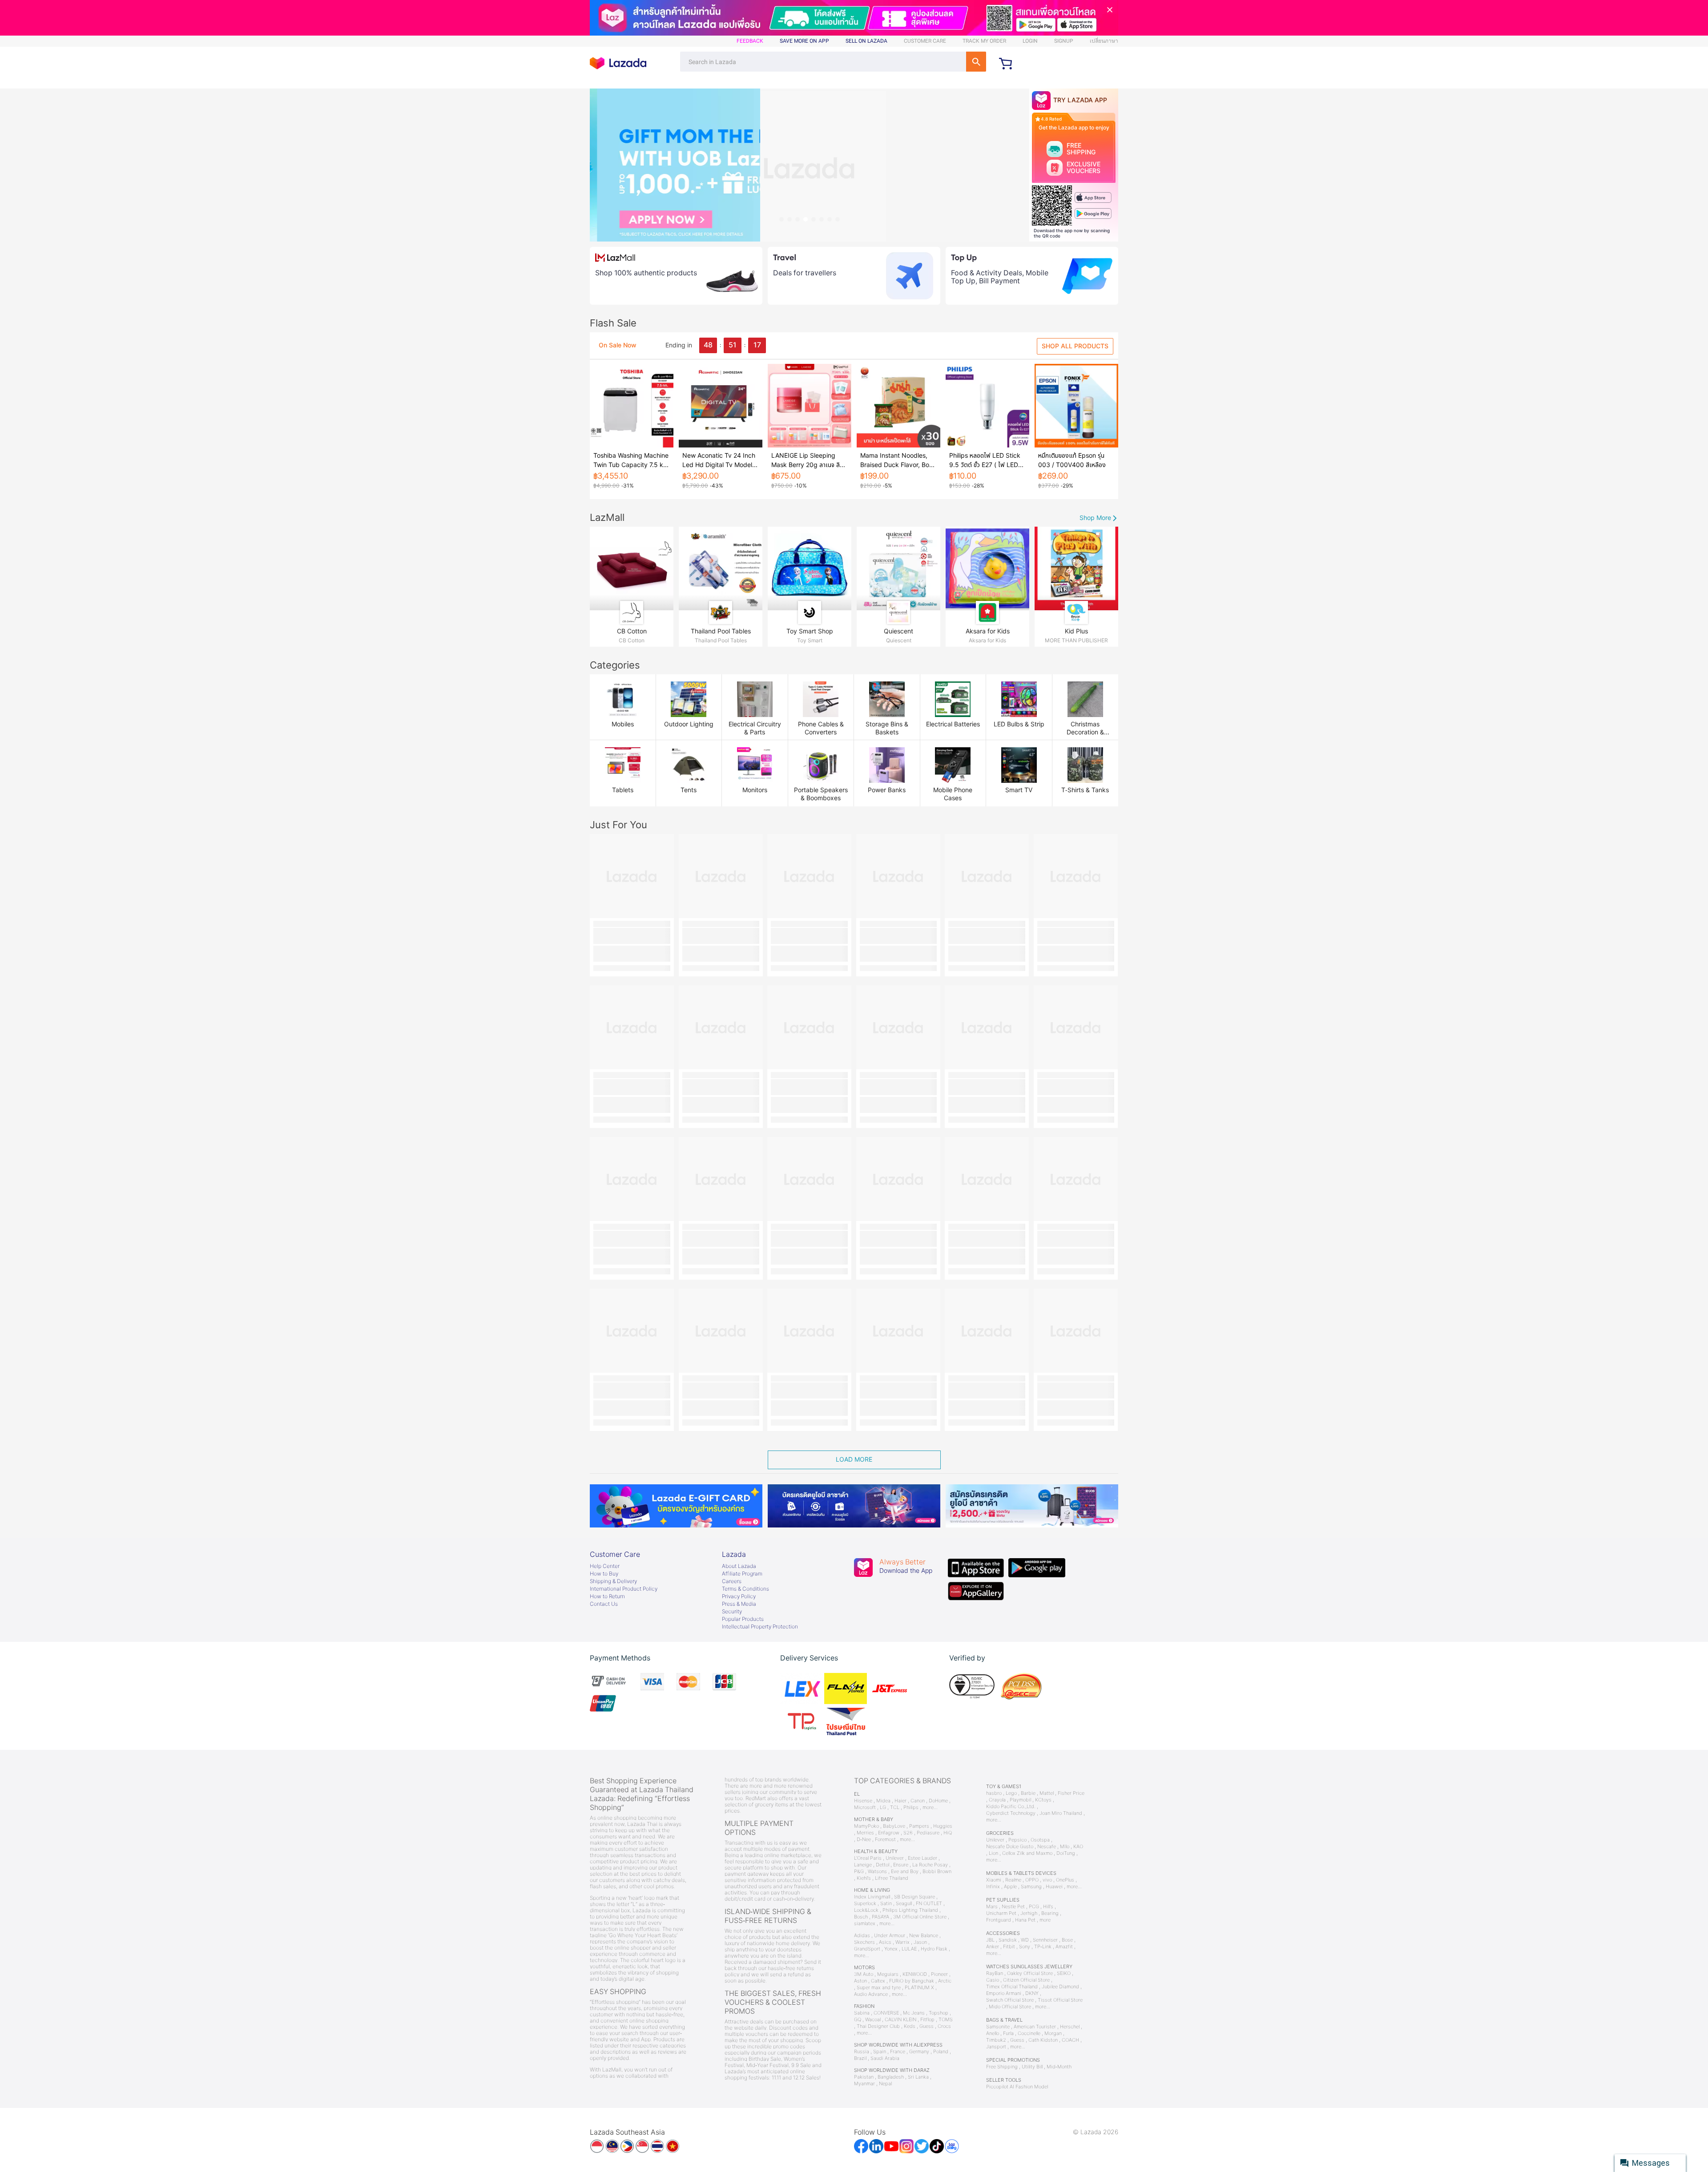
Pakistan (864, 2077)
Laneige (863, 1865)
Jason (920, 1942)
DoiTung (1066, 1853)
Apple (1010, 1887)
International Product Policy (624, 1589)
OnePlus (1065, 1880)
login (1030, 41)
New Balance (924, 1936)
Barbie (1028, 1793)
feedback (750, 41)
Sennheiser (1045, 1940)
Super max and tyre (879, 1988)
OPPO (1032, 1880)
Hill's (1048, 1907)
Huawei (1054, 1887)
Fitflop (927, 2020)
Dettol (882, 1865)
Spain (880, 2052)
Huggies (943, 1826)
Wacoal (873, 2020)
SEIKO (1064, 1973)
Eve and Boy (905, 1872)
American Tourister (1035, 2027)
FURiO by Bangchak (912, 1981)
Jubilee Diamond (1060, 1987)
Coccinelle (1029, 2033)
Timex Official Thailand (1012, 1987)
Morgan (1053, 2033)
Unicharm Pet (1001, 1913)
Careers (732, 1581)
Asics (885, 1942)
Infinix (993, 1887)
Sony (1025, 1947)
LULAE (909, 1949)
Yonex (891, 1949)
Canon (918, 1801)
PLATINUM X (919, 1988)
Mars (992, 1907)
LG (883, 1807)
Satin (886, 1904)
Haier (900, 1801)
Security (732, 1612)
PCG (1034, 1907)
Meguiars (888, 1974)
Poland (941, 2052)
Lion (993, 1853)
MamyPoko (866, 1826)
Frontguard (999, 1920)
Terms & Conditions (745, 1589)
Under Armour (890, 1936)
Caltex (878, 1981)
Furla (1008, 2033)
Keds (910, 2026)
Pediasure (928, 1833)
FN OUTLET (929, 1904)
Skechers (864, 1942)
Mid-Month (1059, 2067)
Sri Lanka (918, 2077)
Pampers (919, 1826)
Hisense (863, 1801)
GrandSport (867, 1949)
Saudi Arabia (885, 2058)
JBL (990, 1940)
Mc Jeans (914, 2013)
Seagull (904, 1904)
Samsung (1031, 1887)
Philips (911, 1807)
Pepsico (1017, 1840)
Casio (993, 1980)
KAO (1078, 1847)
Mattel (1047, 1793)
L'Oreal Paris (868, 1858)
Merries (865, 1833)
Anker (993, 1947)
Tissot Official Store (1060, 2000)
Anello (993, 2033)
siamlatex (865, 1924)
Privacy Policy (739, 1596)
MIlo (1065, 1847)
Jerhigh (1029, 1913)
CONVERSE (886, 2013)
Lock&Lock (866, 1910)
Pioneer (939, 1974)
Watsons (877, 1872)
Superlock (865, 1904)
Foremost (885, 1840)
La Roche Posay (930, 1865)
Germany (919, 2052)
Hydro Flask (934, 1949)
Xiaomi (994, 1880)
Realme (1013, 1880)
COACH (1070, 2040)
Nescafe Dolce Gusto (1010, 1847)
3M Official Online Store (920, 1917)
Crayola (997, 1800)
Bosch (861, 1917)
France (898, 2052)
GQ (858, 2020)
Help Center (605, 1566)
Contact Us (604, 1604)
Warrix (902, 1942)
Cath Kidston (1043, 2040)
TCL (895, 1807)
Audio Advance (871, 1994)
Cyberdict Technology (1011, 1813)
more (1045, 1920)
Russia (862, 2052)
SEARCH (976, 62)
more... (930, 1807)
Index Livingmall (872, 1897)
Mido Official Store (1010, 2007)
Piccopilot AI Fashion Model (1017, 2087)
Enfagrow (889, 1833)
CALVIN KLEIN (900, 2020)
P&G (859, 1872)
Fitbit (1009, 1947)
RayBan (995, 1973)
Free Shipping (1002, 2067)
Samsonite (998, 2027)
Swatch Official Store (1010, 2000)
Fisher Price (1071, 1793)
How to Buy (604, 1574)
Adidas (862, 1936)
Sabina (862, 2013)
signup (1064, 41)
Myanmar (864, 2084)
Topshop (939, 2013)
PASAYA (880, 1917)
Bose (1067, 1940)
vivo (1047, 1880)
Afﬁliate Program (742, 1574)
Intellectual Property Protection (760, 1627)
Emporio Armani (1004, 1993)
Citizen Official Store (1026, 1980)
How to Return (607, 1596)
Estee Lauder (922, 1858)
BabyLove (894, 1826)
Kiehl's (864, 1878)
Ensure (901, 1865)
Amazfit (1064, 1947)
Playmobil (1020, 1800)
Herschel (1070, 2027)
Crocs (944, 2026)
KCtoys (1043, 1800)
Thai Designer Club (878, 2026)
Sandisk (1008, 1940)
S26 (908, 1833)
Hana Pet (1025, 1920)
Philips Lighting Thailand (910, 1910)
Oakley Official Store (1030, 1973)
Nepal (885, 2084)
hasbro (994, 1793)
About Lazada (739, 1566)
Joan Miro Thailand (1061, 1813)
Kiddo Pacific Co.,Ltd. (1011, 1807)
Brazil (860, 2058)
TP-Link (1043, 1947)
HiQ (948, 1833)
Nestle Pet (1013, 1907)
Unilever (895, 1858)
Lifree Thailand (892, 1878)
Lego (1011, 1793)
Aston (860, 1981)
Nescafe (1047, 1847)
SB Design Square (914, 1897)
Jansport (996, 2047)
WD (1025, 1940)
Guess (927, 2026)
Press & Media (739, 1604)
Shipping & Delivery (613, 1581)
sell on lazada (866, 41)
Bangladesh (891, 2077)
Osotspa (1040, 1840)
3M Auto (864, 1974)
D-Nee (864, 1840)
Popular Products (743, 1619)
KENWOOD (915, 1974)
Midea (883, 1801)
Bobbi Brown (937, 1872)
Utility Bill (1032, 2067)
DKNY (1032, 1993)
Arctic (945, 1981)
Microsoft (865, 1807)
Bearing (1050, 1913)
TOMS (946, 2020)
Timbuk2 (996, 2040)
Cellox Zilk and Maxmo (1027, 1853)
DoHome (938, 1801)
